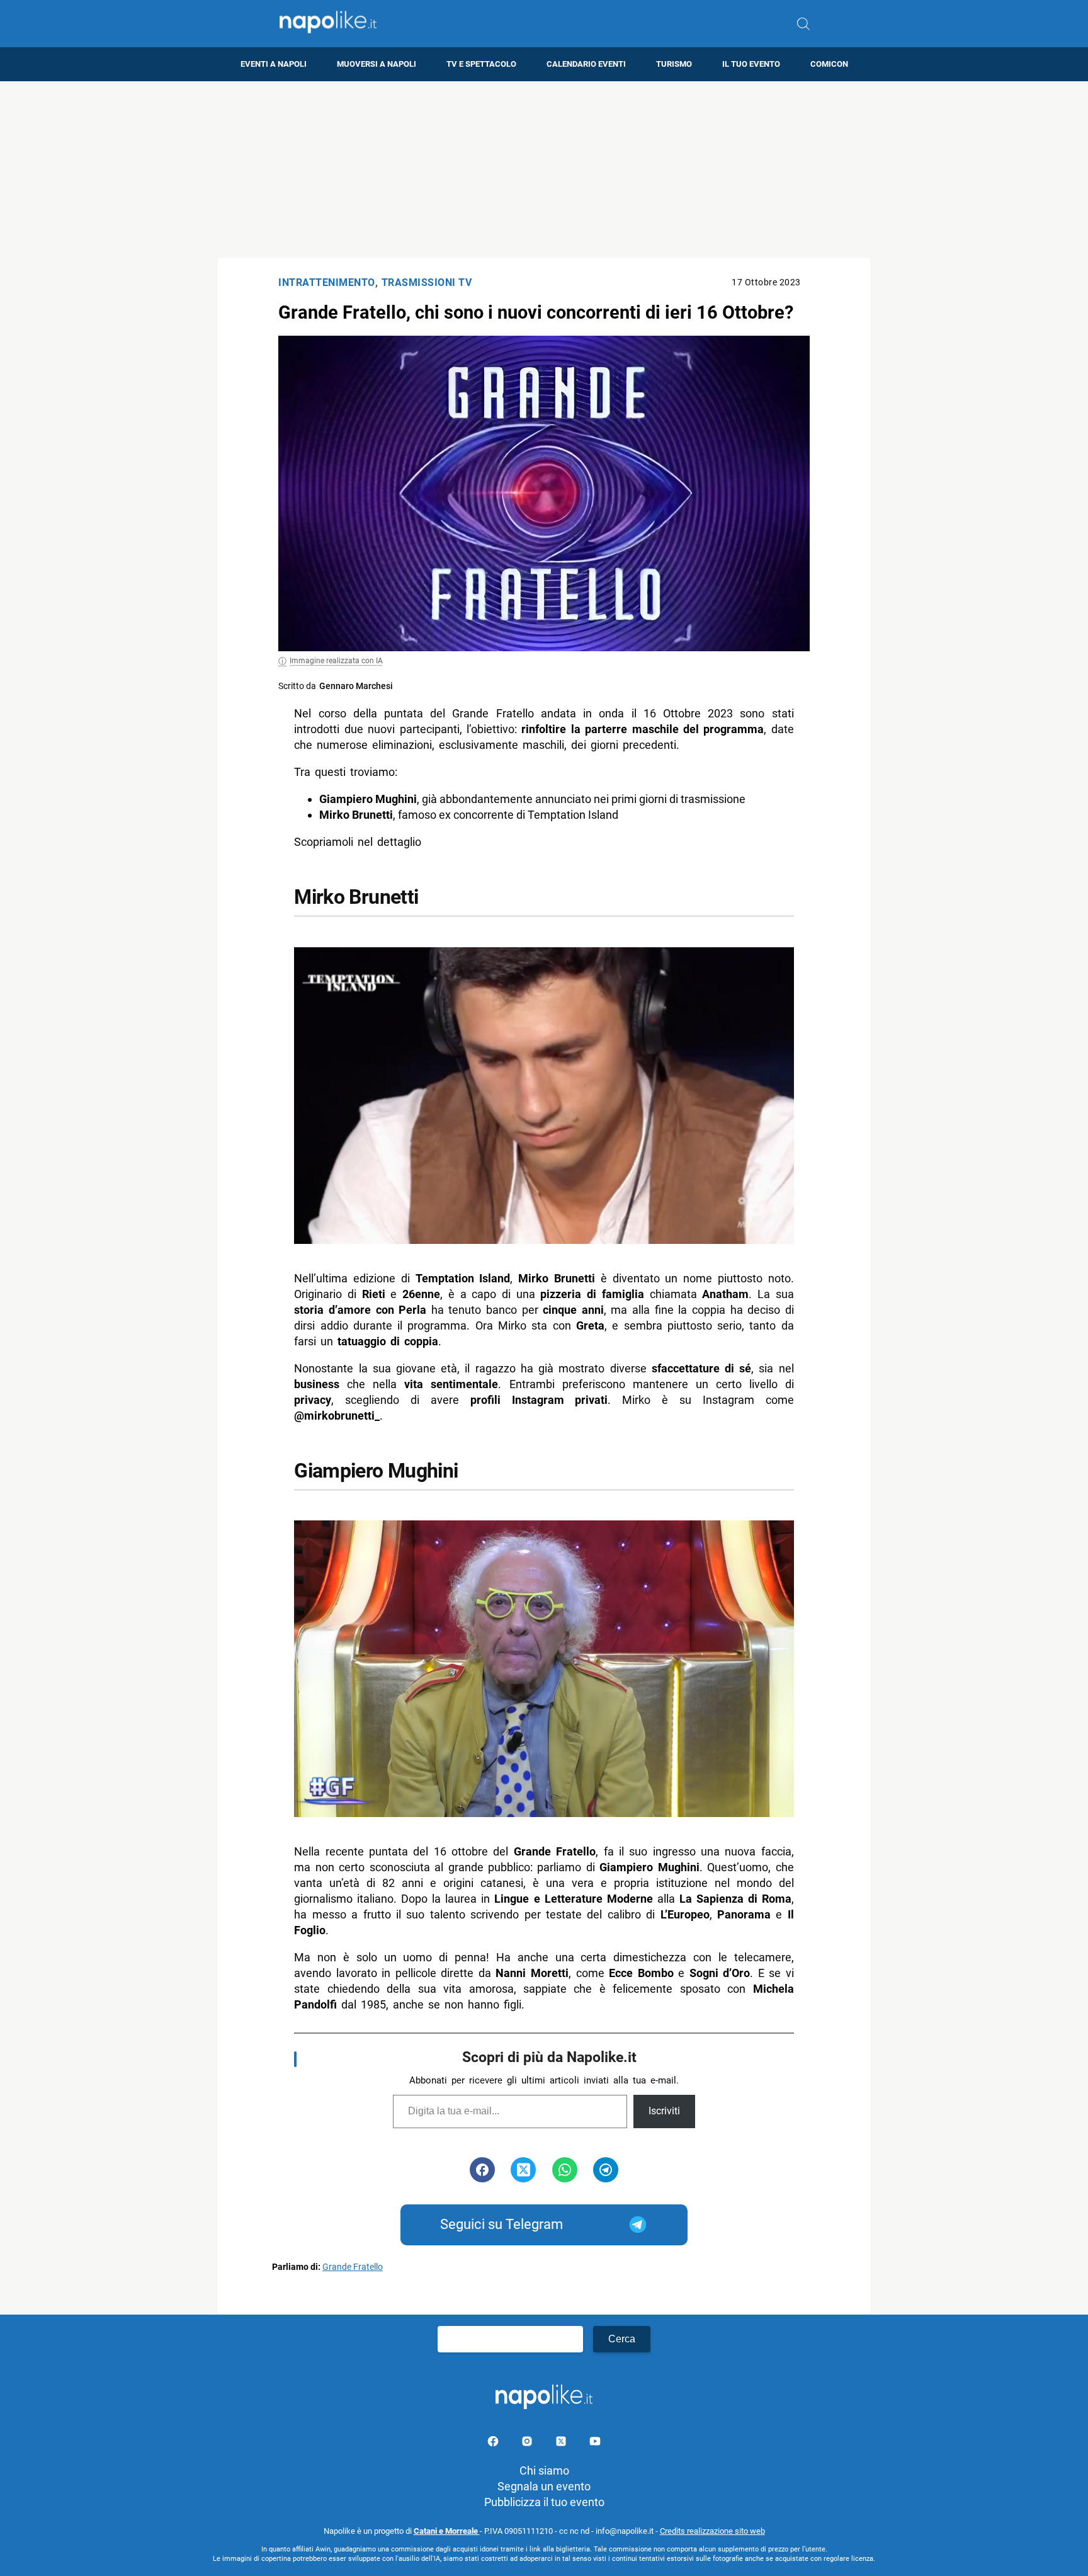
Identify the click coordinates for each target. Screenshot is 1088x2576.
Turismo (674, 64)
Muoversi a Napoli (377, 64)
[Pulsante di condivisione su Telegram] (606, 2170)
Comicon (829, 64)
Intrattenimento (327, 282)
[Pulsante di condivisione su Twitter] (523, 2170)
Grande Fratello (353, 2267)
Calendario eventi (586, 64)
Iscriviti (664, 2111)
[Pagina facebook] (494, 2443)
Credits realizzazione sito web (712, 2531)
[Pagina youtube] (595, 2443)
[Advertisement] (544, 169)
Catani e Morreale (447, 2531)
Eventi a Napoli (274, 64)
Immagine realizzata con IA (336, 661)
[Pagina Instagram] (528, 2443)
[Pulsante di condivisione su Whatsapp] (565, 2170)
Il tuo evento (751, 64)
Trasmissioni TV (427, 282)
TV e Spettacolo (481, 64)
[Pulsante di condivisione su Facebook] (482, 2170)
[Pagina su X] (562, 2443)
